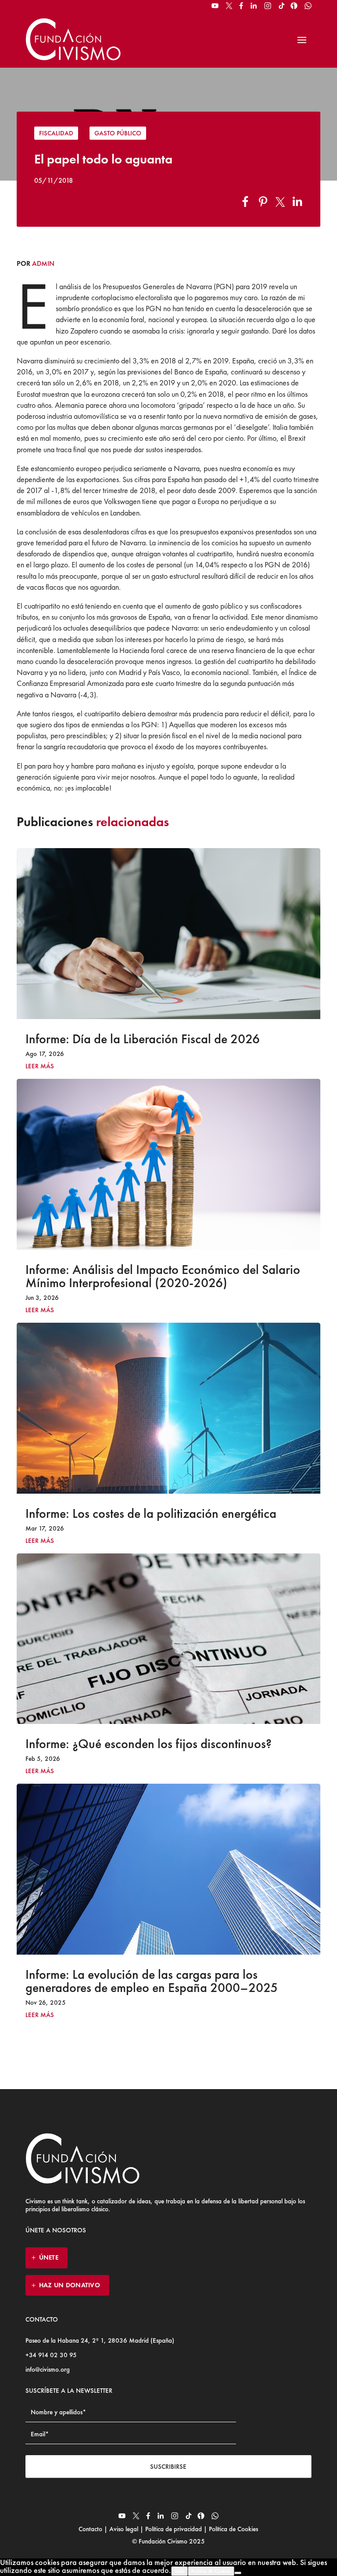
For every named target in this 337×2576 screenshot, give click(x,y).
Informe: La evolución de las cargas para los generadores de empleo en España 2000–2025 (152, 1981)
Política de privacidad (174, 2529)
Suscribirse (168, 2467)
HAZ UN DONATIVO (70, 2285)
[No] (238, 2573)
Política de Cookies (233, 2529)
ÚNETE (49, 2257)
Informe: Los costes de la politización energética (151, 1513)
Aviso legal (124, 2529)
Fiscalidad (56, 133)
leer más (40, 1066)
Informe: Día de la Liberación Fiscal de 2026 (143, 1039)
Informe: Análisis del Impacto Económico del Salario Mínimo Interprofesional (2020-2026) (163, 1276)
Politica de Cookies (211, 2571)
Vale (179, 2571)
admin (43, 263)
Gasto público (118, 133)
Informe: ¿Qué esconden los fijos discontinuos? (149, 1744)
